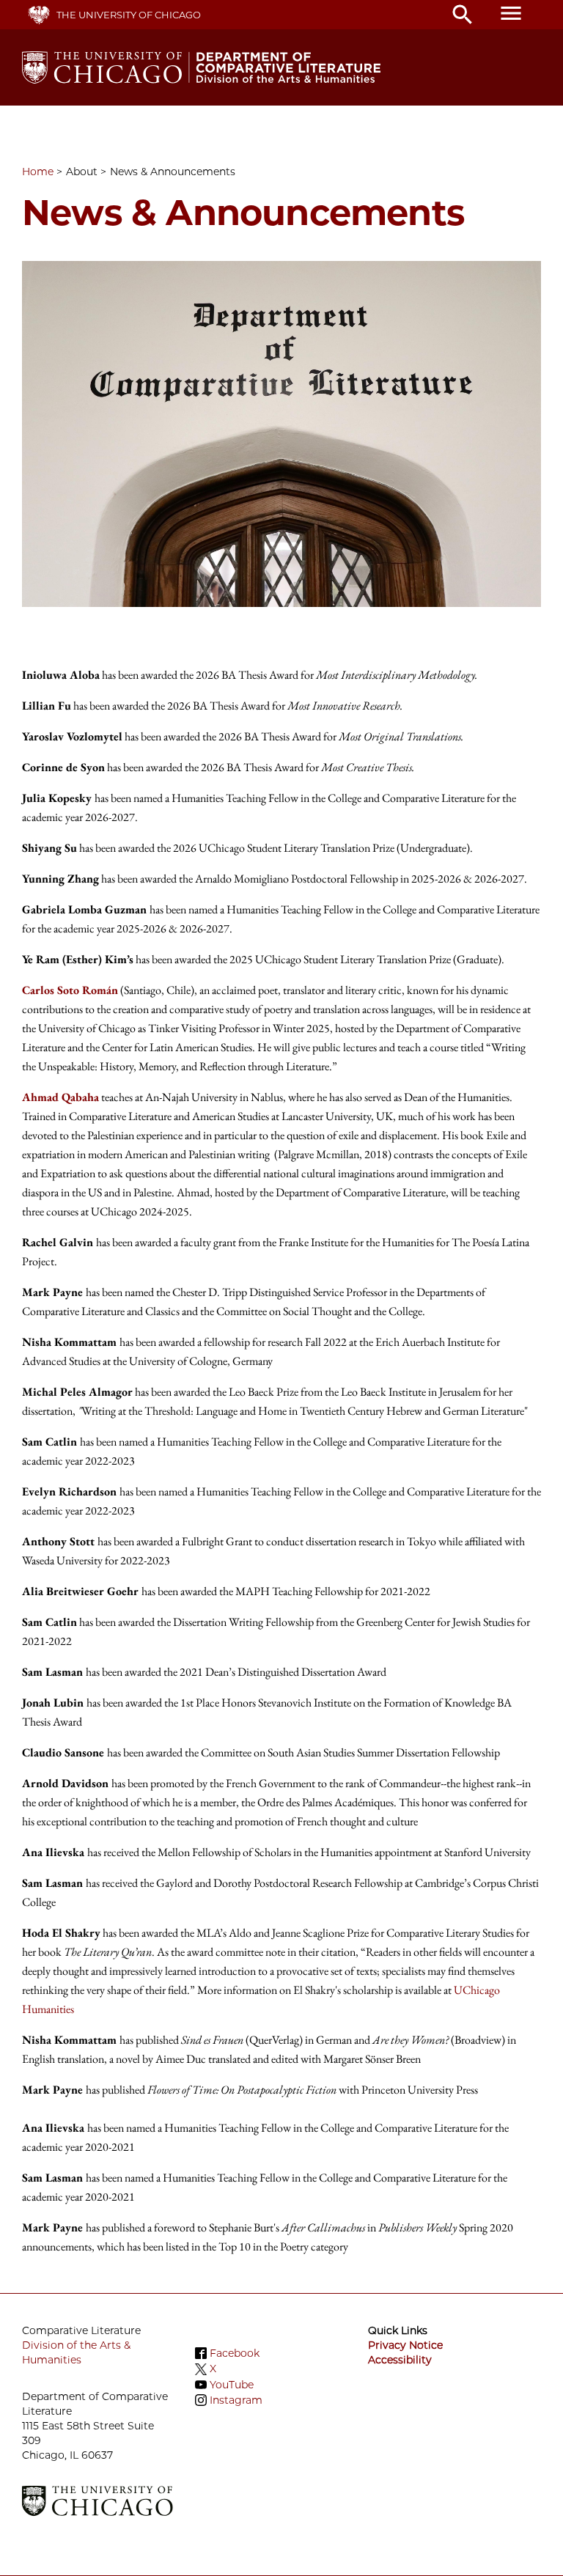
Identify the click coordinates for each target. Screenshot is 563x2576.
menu (511, 13)
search (463, 15)
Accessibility (400, 2360)
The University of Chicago (129, 15)
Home (38, 172)
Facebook (235, 2353)
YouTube (232, 2385)
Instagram (236, 2400)
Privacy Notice (405, 2345)
